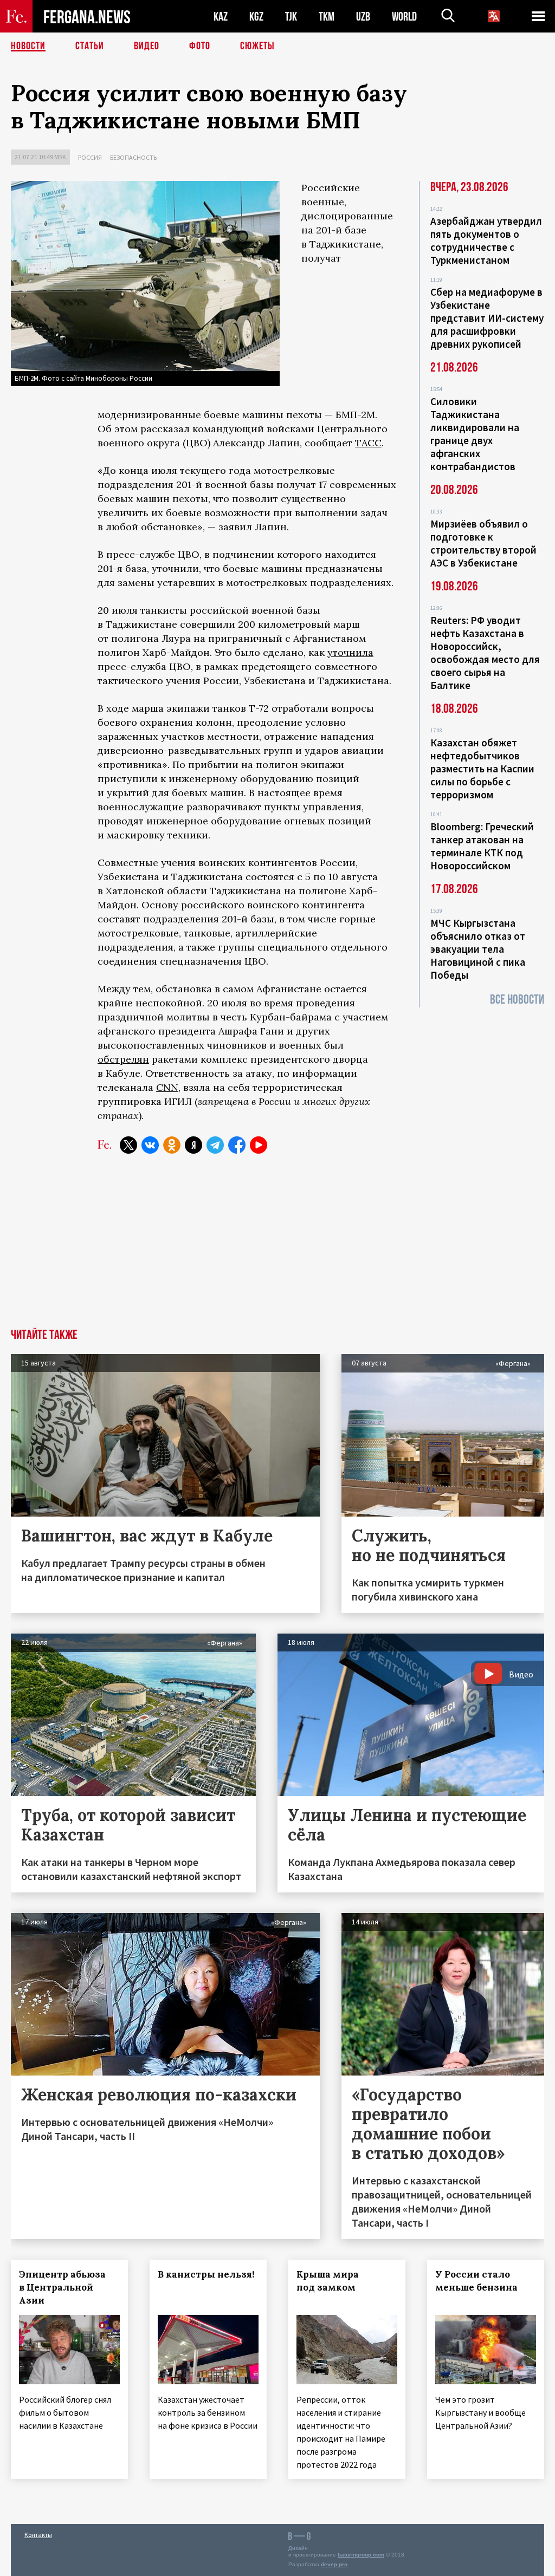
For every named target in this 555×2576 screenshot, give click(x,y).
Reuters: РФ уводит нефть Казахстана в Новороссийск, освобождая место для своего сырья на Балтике (485, 653)
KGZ (256, 17)
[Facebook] (237, 1145)
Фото (200, 46)
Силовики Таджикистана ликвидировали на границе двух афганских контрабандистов (475, 434)
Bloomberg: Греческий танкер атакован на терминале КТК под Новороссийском (482, 846)
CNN (167, 1087)
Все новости (517, 1000)
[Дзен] (193, 1145)
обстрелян (123, 1059)
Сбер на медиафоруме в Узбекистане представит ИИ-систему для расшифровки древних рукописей (487, 318)
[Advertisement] (277, 1247)
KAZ (221, 17)
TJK (291, 17)
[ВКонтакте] (150, 1145)
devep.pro (334, 2564)
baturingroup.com (361, 2555)
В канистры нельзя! (206, 2274)
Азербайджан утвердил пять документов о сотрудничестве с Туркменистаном (486, 240)
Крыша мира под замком (328, 2281)
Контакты (38, 2535)
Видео (147, 46)
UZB (363, 17)
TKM (327, 17)
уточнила (350, 652)
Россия (90, 157)
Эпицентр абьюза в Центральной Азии (62, 2287)
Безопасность (133, 157)
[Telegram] (215, 1145)
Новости (28, 46)
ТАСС (368, 443)
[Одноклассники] (172, 1145)
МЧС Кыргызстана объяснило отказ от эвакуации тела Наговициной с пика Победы (478, 949)
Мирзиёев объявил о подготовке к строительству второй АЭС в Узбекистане (483, 543)
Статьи (90, 46)
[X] (128, 1145)
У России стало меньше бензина (476, 2281)
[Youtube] (259, 1145)
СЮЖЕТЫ (257, 46)
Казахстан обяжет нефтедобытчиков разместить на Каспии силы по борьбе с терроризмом (482, 769)
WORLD (404, 17)
